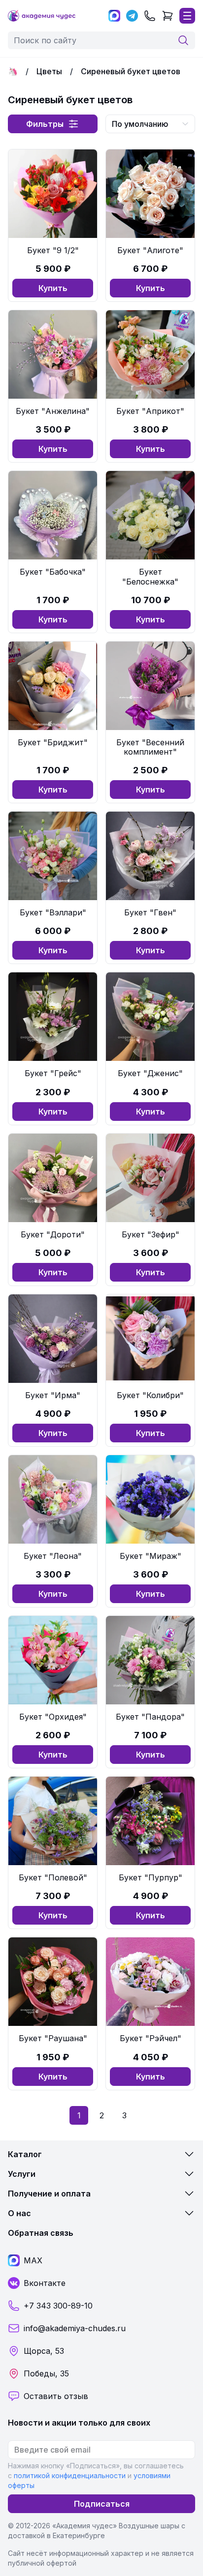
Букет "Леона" (53, 1556)
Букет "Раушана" (53, 2038)
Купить (53, 288)
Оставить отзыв (56, 2396)
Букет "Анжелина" (53, 411)
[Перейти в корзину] (168, 16)
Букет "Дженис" (150, 1073)
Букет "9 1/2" (53, 250)
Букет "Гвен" (150, 912)
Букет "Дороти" (53, 1234)
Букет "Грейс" (53, 1073)
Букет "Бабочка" (53, 572)
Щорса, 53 (44, 2351)
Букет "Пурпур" (151, 1877)
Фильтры (45, 124)
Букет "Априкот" (150, 411)
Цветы (49, 71)
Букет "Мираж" (151, 1556)
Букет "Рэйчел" (151, 2038)
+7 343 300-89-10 (58, 2306)
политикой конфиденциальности (70, 2475)
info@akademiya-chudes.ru (75, 2328)
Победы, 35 (46, 2373)
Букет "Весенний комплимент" (150, 747)
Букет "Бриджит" (53, 742)
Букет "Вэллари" (53, 912)
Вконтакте (45, 2283)
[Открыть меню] (187, 16)
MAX (33, 2260)
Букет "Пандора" (150, 1717)
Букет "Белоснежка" (150, 576)
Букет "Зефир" (151, 1234)
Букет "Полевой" (53, 1877)
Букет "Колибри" (150, 1395)
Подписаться (102, 2504)
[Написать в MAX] (114, 16)
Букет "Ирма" (53, 1395)
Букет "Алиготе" (150, 250)
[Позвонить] (150, 16)
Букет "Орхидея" (53, 1717)
